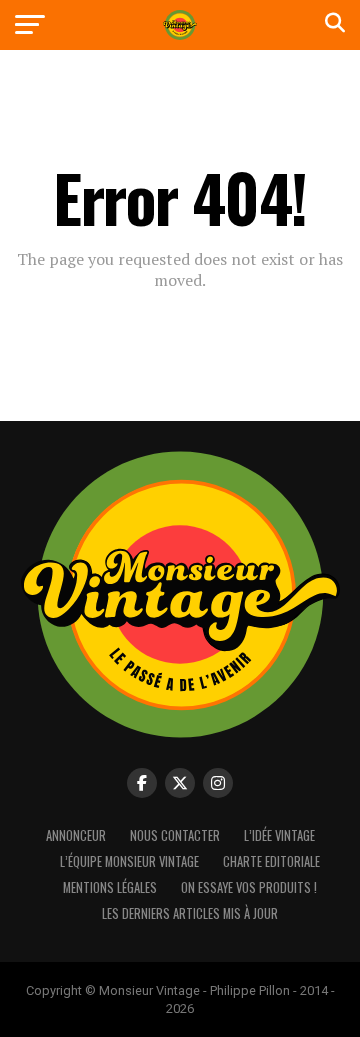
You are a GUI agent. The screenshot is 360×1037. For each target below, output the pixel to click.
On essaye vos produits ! (249, 887)
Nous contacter (175, 835)
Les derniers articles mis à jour (190, 913)
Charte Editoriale (271, 861)
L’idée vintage (279, 835)
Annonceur (76, 835)
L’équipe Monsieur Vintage (129, 861)
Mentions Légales (110, 887)
